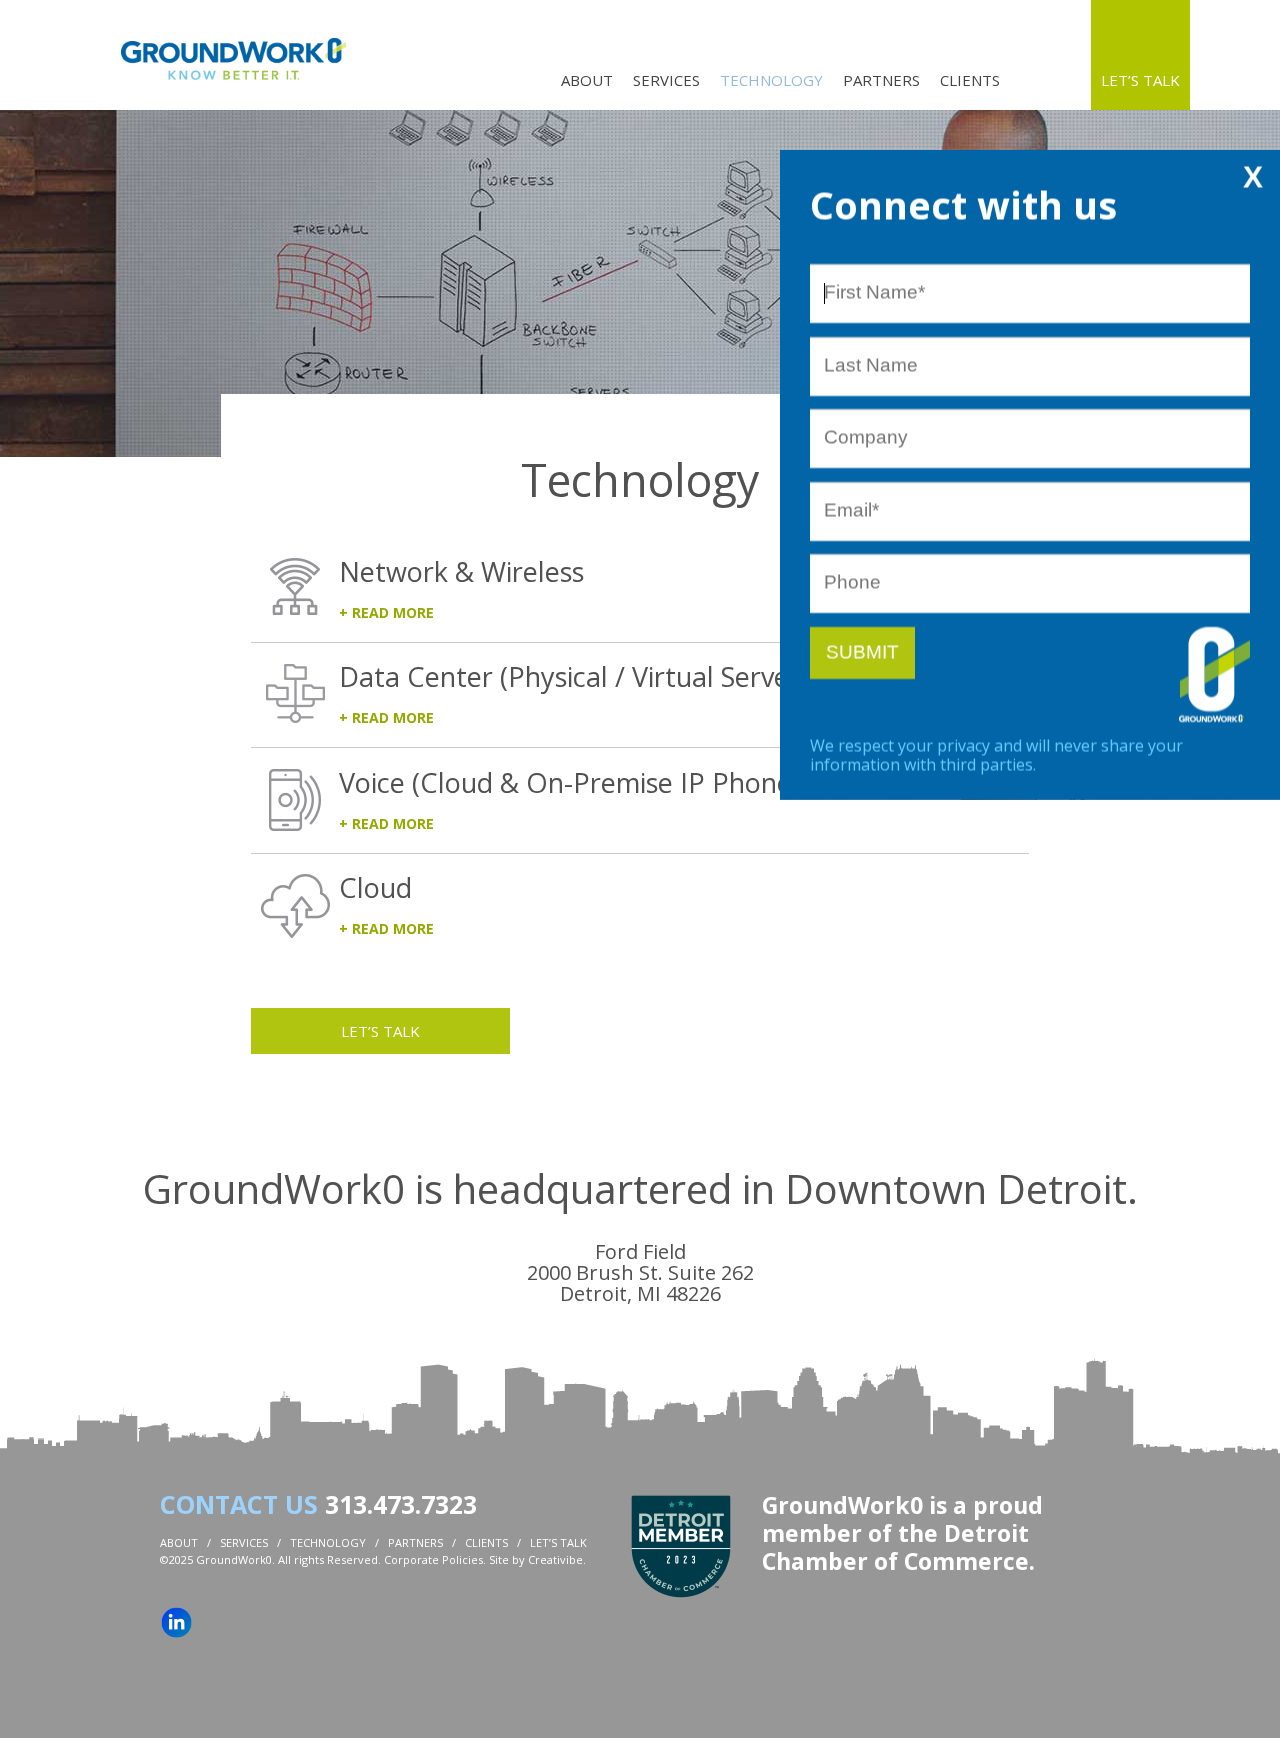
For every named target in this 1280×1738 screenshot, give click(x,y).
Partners (881, 80)
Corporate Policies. (435, 1559)
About (587, 80)
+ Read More (386, 612)
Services (666, 80)
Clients (970, 80)
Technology (771, 80)
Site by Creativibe (536, 1559)
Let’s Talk (1140, 80)
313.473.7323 (401, 1504)
